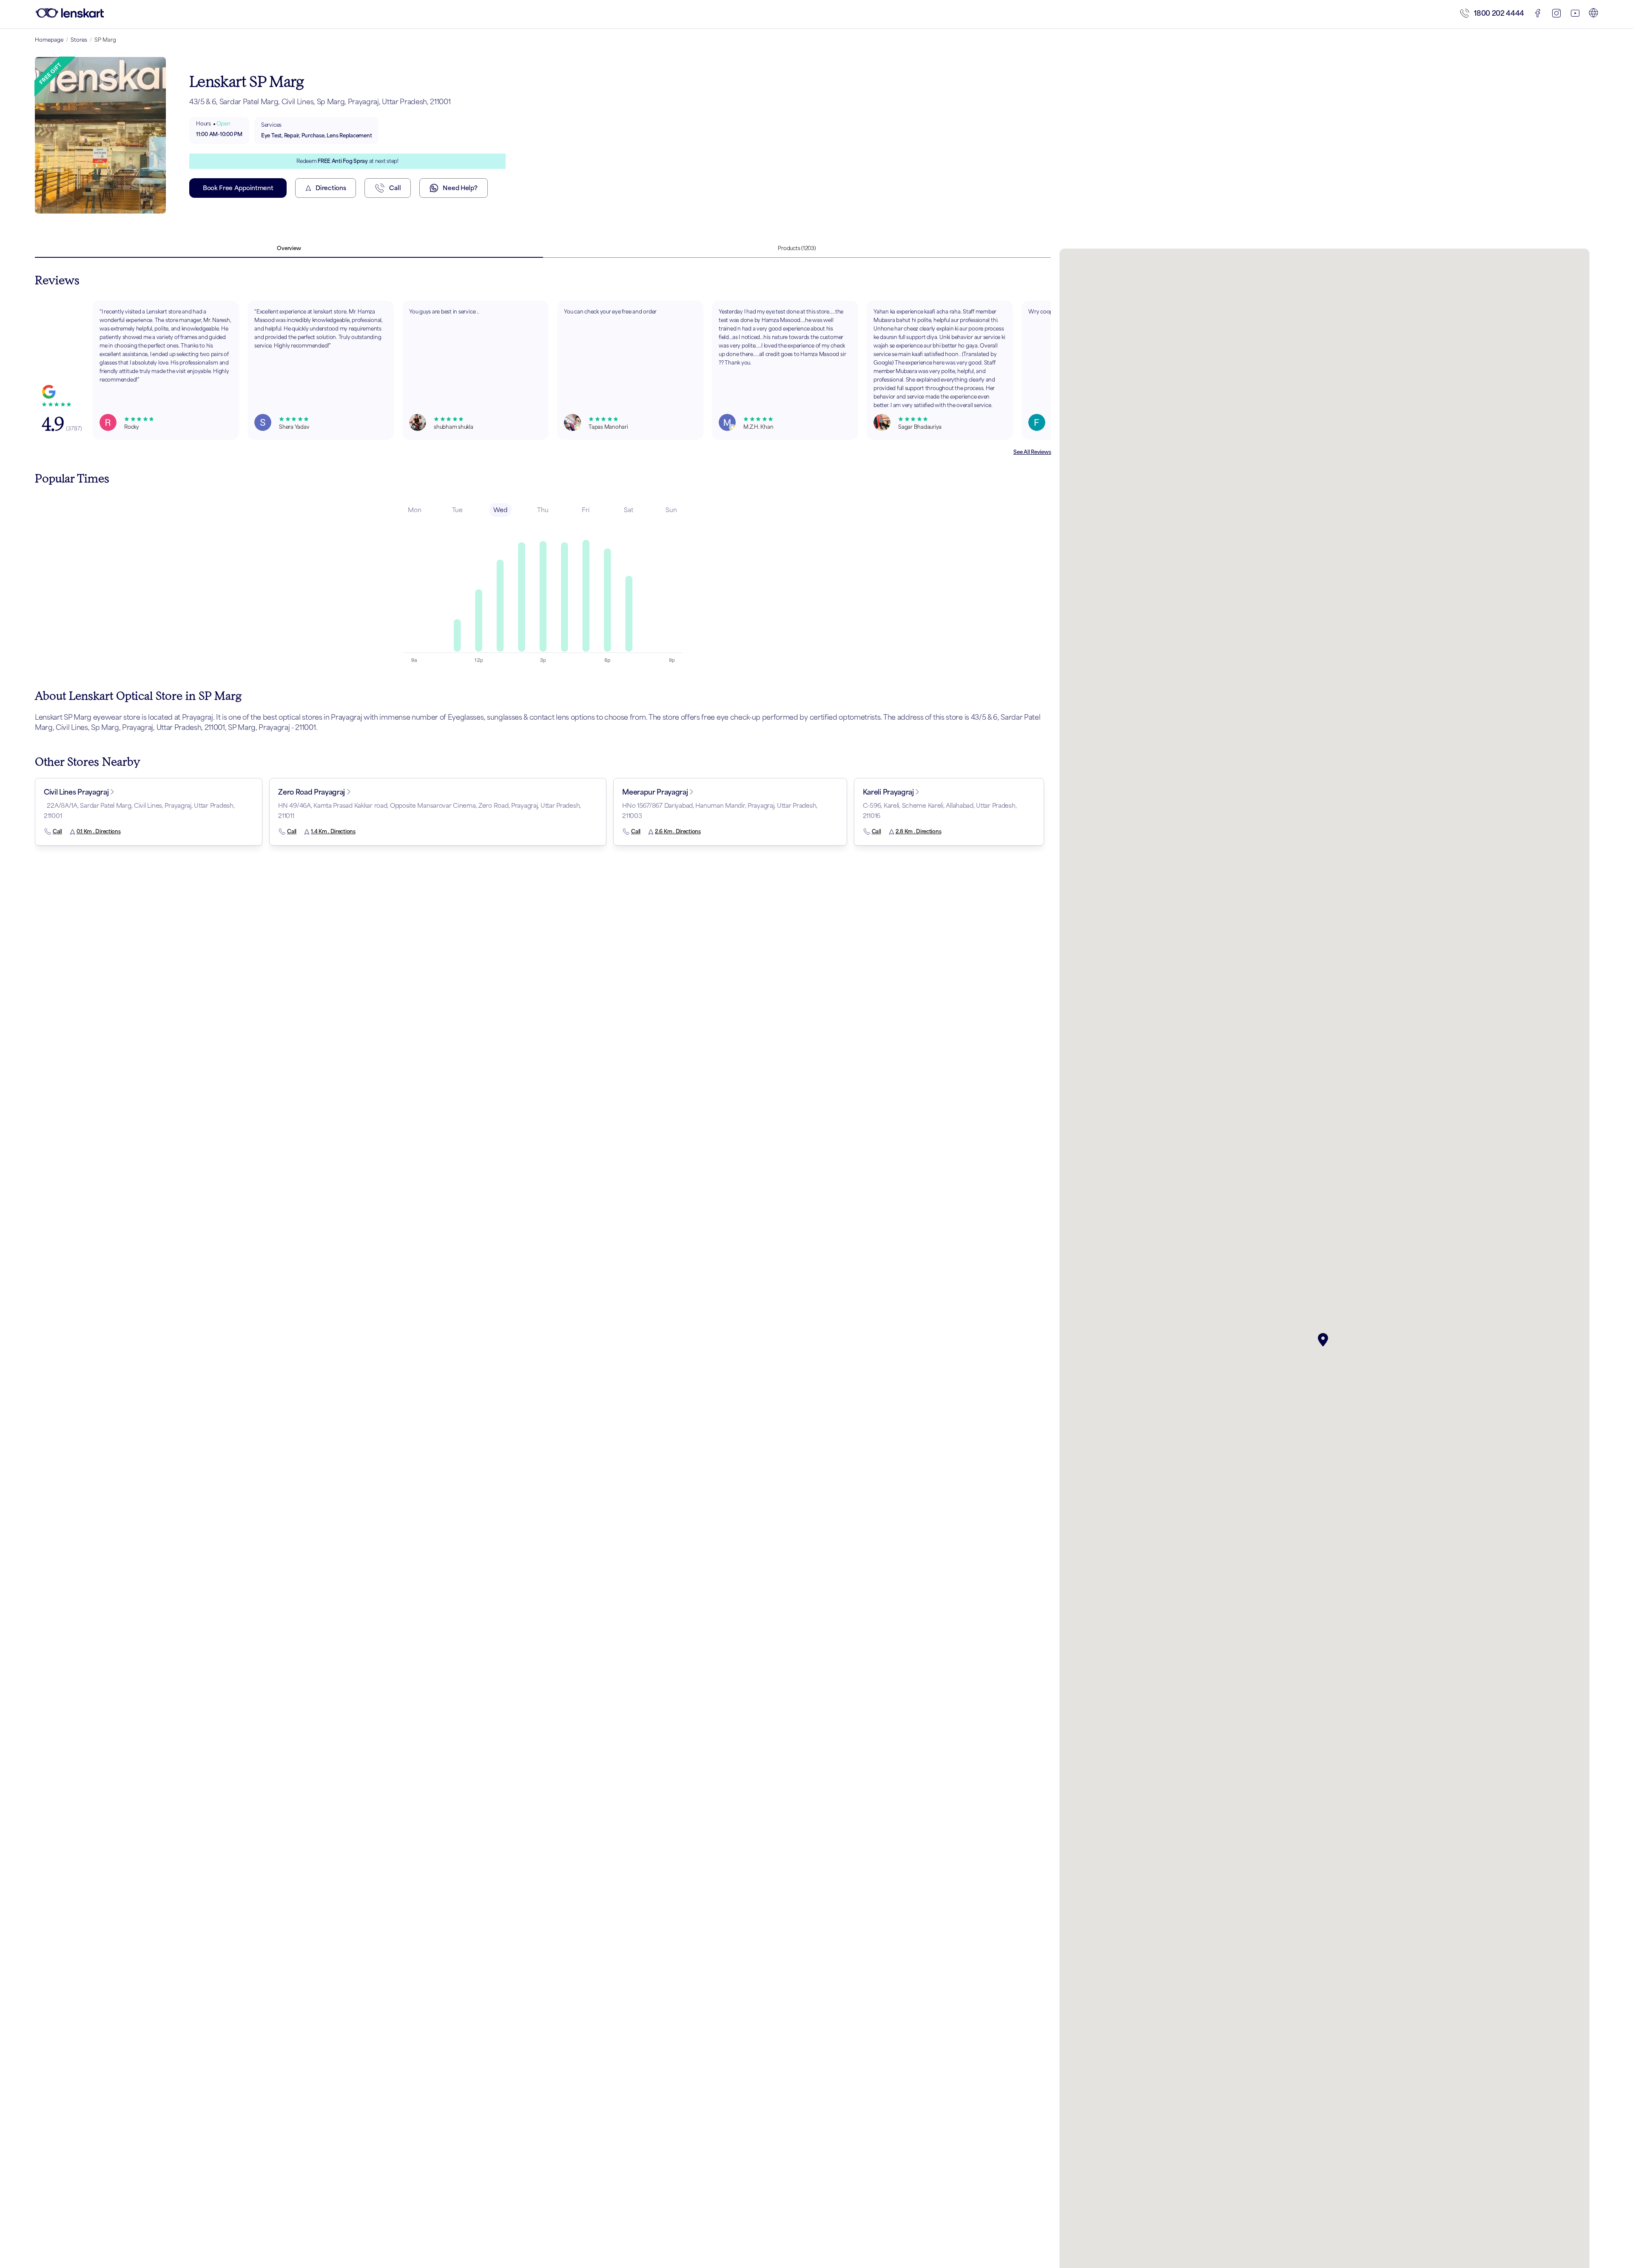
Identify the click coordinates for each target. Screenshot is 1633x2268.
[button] (1325, 1340)
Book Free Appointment (238, 188)
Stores (79, 40)
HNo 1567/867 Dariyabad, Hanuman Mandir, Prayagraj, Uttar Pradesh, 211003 (720, 811)
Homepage (49, 40)
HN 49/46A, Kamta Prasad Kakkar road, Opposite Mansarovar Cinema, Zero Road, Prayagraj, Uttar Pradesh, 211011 (430, 811)
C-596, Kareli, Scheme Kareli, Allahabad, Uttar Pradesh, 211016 (940, 811)
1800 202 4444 (1499, 13)
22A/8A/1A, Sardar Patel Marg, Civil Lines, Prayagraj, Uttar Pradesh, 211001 (139, 811)
